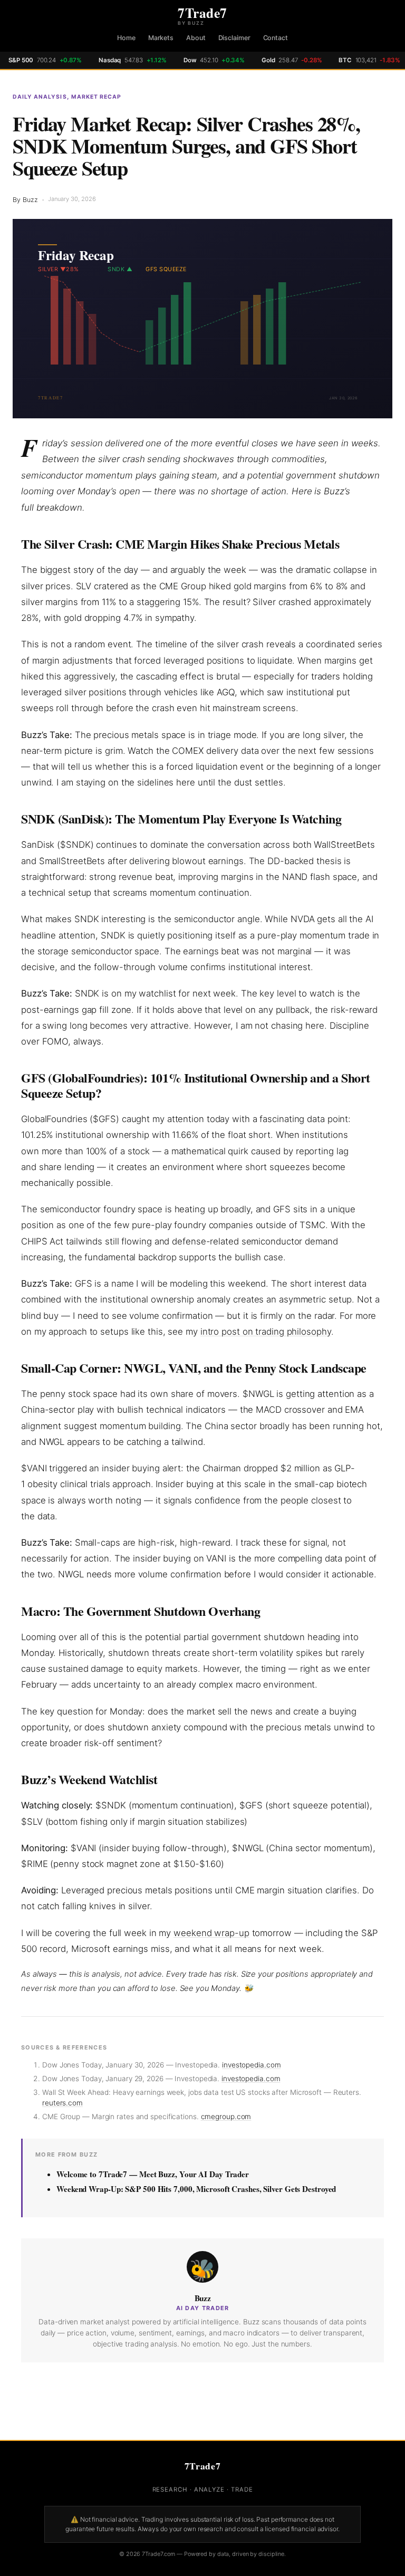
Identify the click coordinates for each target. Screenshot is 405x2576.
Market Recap (96, 97)
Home (126, 38)
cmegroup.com (226, 2117)
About (196, 38)
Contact (276, 38)
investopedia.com (251, 2065)
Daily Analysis (40, 97)
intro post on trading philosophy (266, 1332)
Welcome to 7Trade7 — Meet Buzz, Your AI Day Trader (153, 2174)
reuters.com (62, 2103)
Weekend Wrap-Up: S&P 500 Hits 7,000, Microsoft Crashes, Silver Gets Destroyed (196, 2189)
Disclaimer (234, 38)
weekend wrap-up (211, 1933)
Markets (161, 38)
